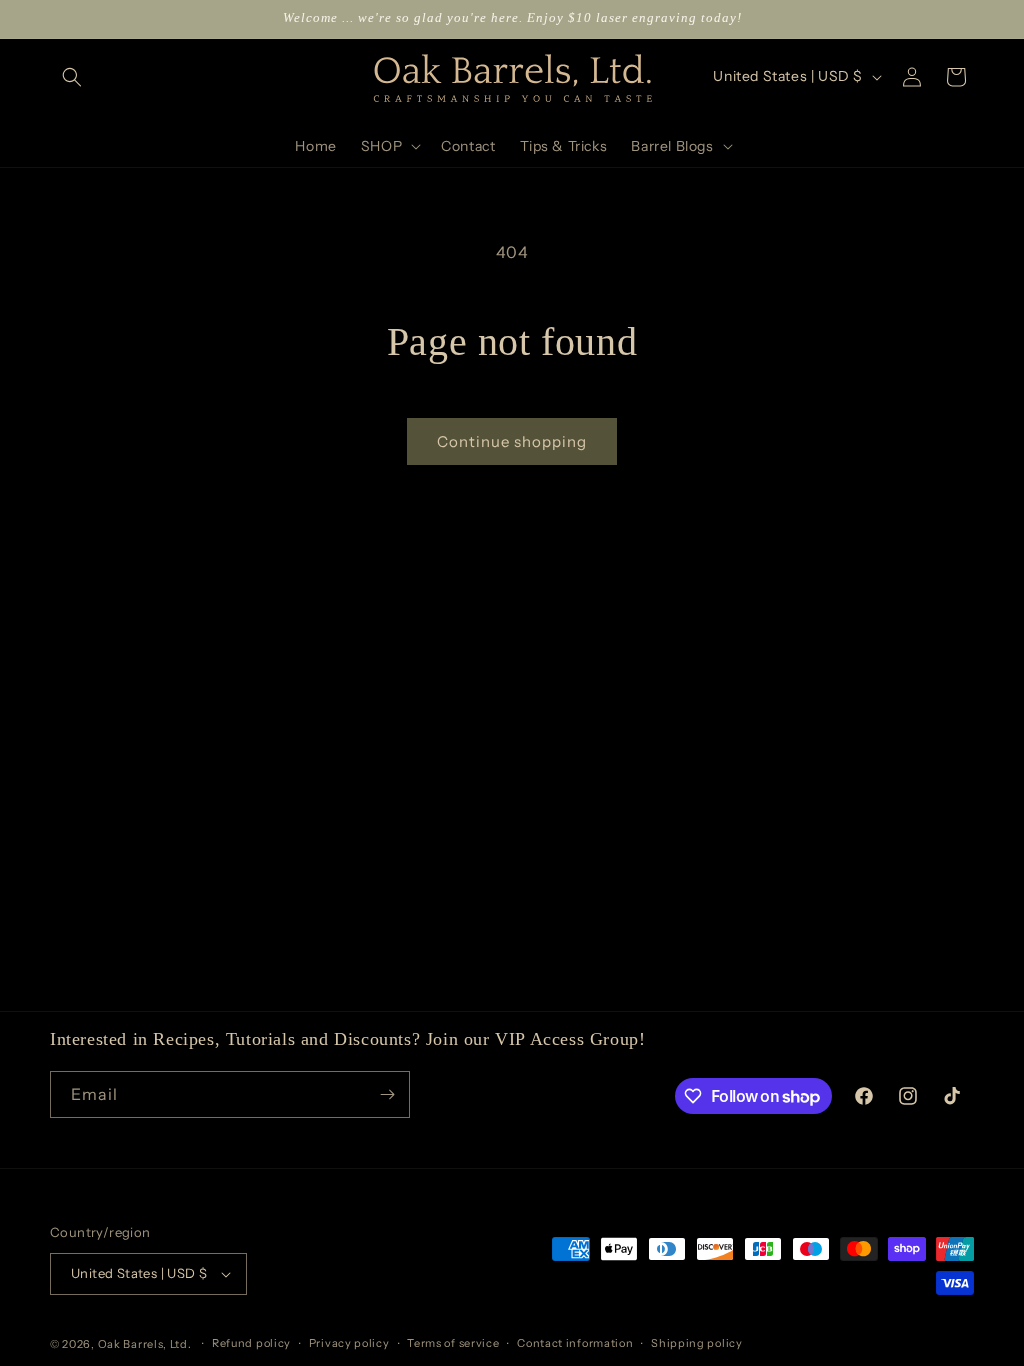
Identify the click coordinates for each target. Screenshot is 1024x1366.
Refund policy (251, 1343)
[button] (72, 77)
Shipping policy (697, 1343)
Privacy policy (349, 1343)
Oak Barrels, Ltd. (145, 1344)
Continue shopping (512, 441)
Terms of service (453, 1343)
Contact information (575, 1343)
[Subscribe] (387, 1094)
